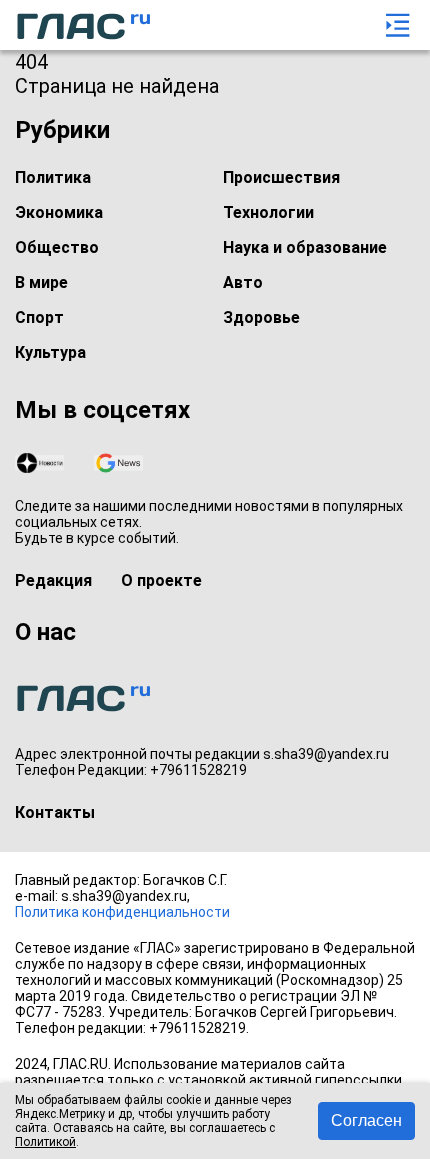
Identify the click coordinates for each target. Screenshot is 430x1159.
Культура (50, 352)
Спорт (39, 317)
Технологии (268, 212)
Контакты (55, 812)
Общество (57, 247)
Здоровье (261, 317)
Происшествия (281, 177)
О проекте (161, 580)
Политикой (45, 1142)
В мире (41, 282)
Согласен (366, 1120)
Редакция (53, 580)
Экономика (59, 212)
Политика (53, 177)
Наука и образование (305, 247)
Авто (243, 282)
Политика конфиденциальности (122, 912)
